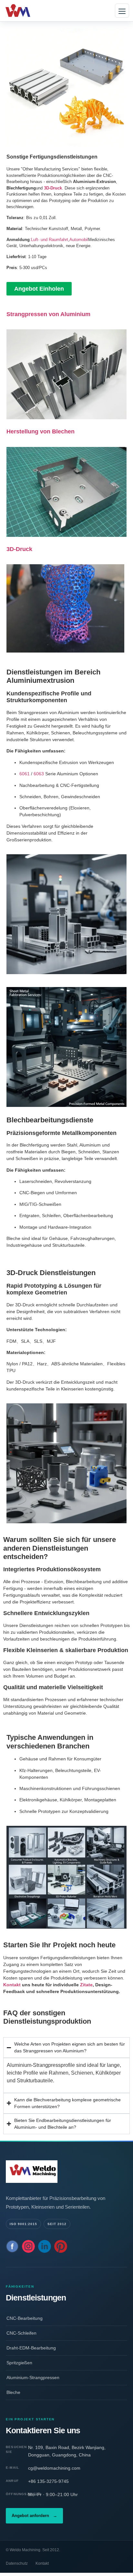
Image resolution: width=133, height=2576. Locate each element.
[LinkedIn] (45, 2246)
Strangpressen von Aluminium (48, 314)
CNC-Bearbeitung (25, 2318)
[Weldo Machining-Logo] (66, 2172)
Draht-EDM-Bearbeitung (31, 2348)
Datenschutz (17, 2563)
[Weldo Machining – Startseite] (27, 11)
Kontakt (12, 1985)
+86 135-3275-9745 (48, 2481)
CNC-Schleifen (21, 2333)
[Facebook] (12, 2246)
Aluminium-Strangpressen (33, 2377)
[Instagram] (28, 2246)
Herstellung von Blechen (41, 431)
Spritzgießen (19, 2363)
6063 (39, 774)
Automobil (79, 240)
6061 (25, 774)
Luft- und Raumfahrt (50, 240)
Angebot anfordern (34, 2516)
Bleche (13, 2392)
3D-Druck (19, 549)
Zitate (86, 1985)
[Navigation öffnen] (122, 11)
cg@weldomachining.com (54, 2468)
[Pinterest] (61, 2246)
